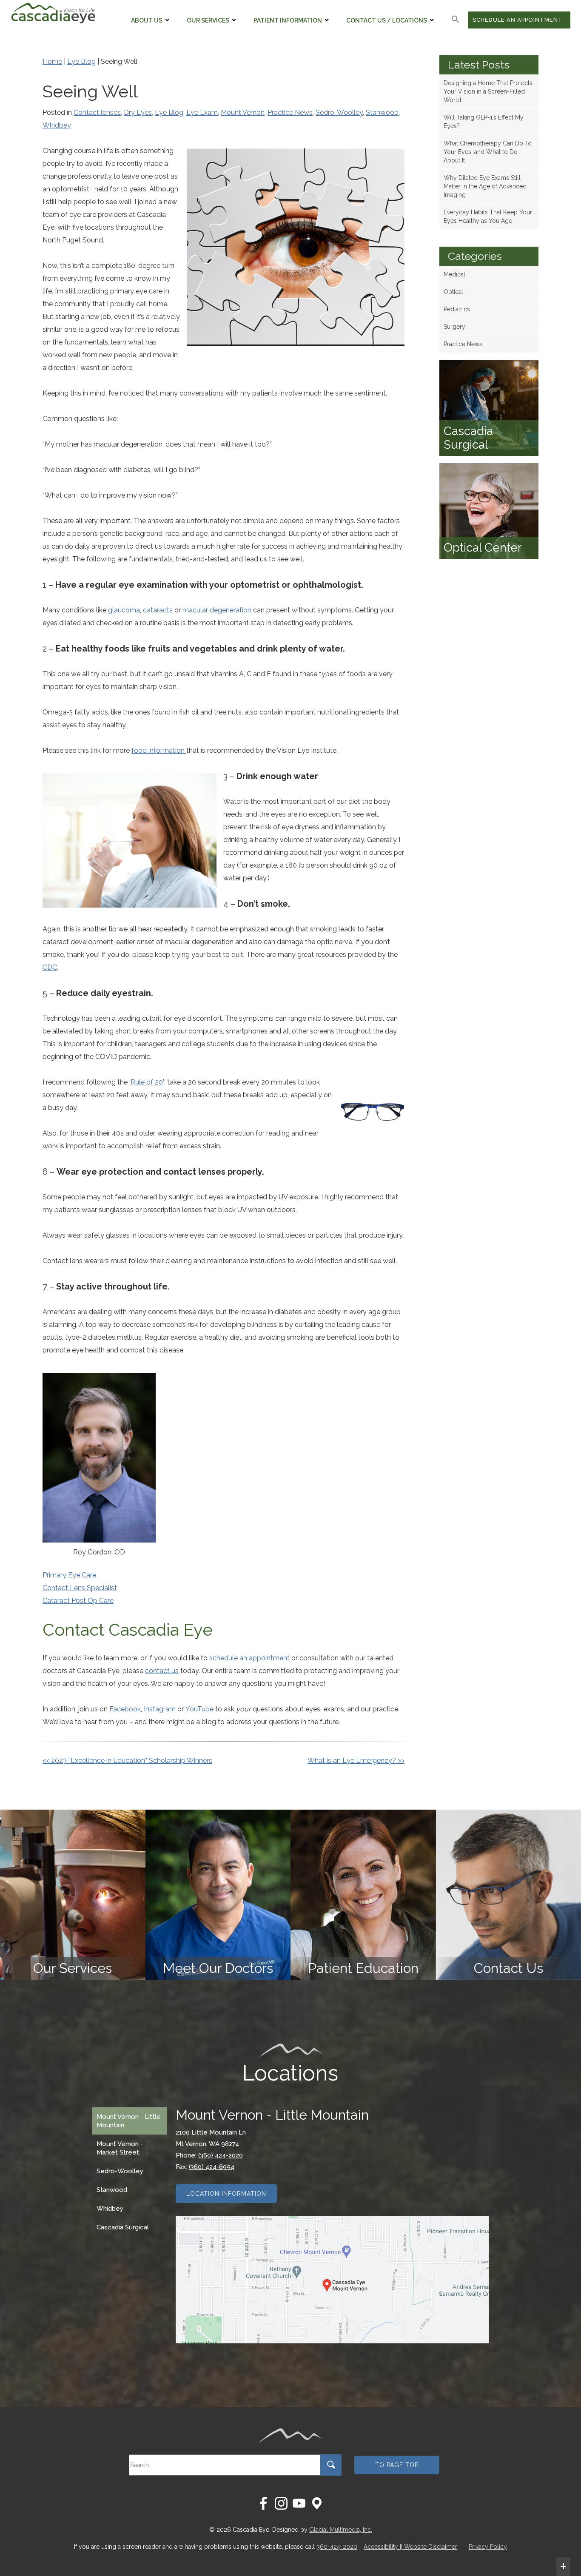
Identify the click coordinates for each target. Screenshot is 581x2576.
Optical (453, 292)
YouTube (199, 1709)
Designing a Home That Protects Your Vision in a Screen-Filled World (488, 91)
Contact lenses (97, 112)
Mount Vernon (243, 112)
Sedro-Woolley (339, 112)
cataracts (158, 610)
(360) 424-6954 (212, 2167)
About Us (147, 20)
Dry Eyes (138, 112)
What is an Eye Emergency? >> (356, 1761)
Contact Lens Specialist (80, 1588)
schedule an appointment (249, 1658)
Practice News (290, 112)
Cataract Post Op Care (78, 1601)
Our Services (208, 20)
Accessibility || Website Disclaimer (410, 2547)
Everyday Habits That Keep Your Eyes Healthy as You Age (488, 216)
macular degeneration (217, 610)
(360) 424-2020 (221, 2155)
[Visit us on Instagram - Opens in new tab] (281, 2503)
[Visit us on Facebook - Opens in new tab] (263, 2503)
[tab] (130, 2121)
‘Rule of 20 (146, 1082)
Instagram (160, 1709)
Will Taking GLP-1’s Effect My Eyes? (484, 122)
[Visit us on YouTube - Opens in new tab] (299, 2503)
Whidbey (57, 125)
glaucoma (124, 610)
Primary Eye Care (69, 1575)
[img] (73, 1895)
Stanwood (382, 112)
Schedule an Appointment (518, 20)
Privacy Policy (488, 2547)
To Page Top (397, 2465)
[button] (456, 20)
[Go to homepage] (53, 13)
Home (52, 61)
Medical (454, 274)
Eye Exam (202, 112)
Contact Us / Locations (387, 20)
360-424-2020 (337, 2547)
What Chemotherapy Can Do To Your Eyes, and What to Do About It (488, 152)
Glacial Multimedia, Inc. (341, 2530)
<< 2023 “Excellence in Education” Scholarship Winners (127, 1761)
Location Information (226, 2194)
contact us (162, 1671)
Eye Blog (81, 61)
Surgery (454, 327)
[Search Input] (331, 2467)
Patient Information (288, 20)
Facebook (125, 1709)
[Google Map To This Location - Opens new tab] (332, 2280)
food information (159, 750)
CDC (50, 967)
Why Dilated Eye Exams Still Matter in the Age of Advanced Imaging (485, 186)
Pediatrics (457, 309)
